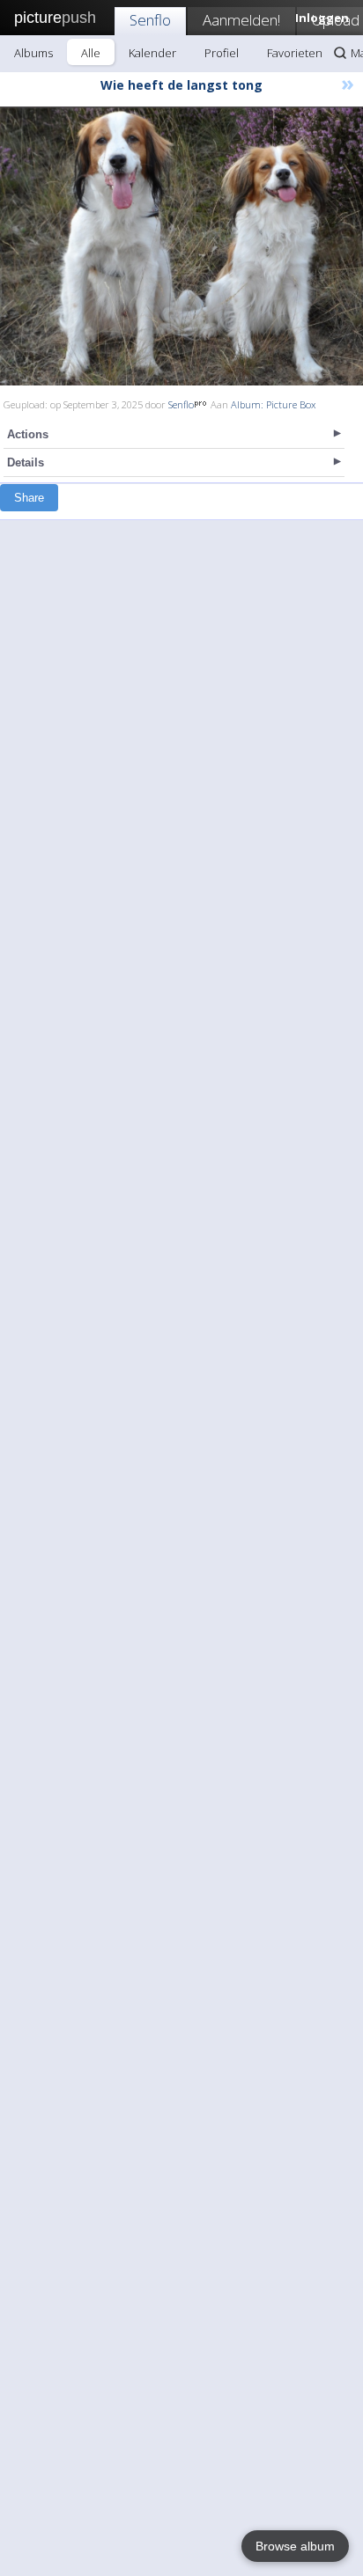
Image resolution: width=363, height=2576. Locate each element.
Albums (33, 53)
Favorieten (295, 53)
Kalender (152, 53)
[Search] (340, 53)
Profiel (222, 53)
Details (26, 462)
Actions (28, 434)
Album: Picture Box (273, 404)
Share (29, 498)
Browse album (295, 2546)
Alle (91, 53)
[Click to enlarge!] (181, 246)
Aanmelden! (241, 20)
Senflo (150, 20)
